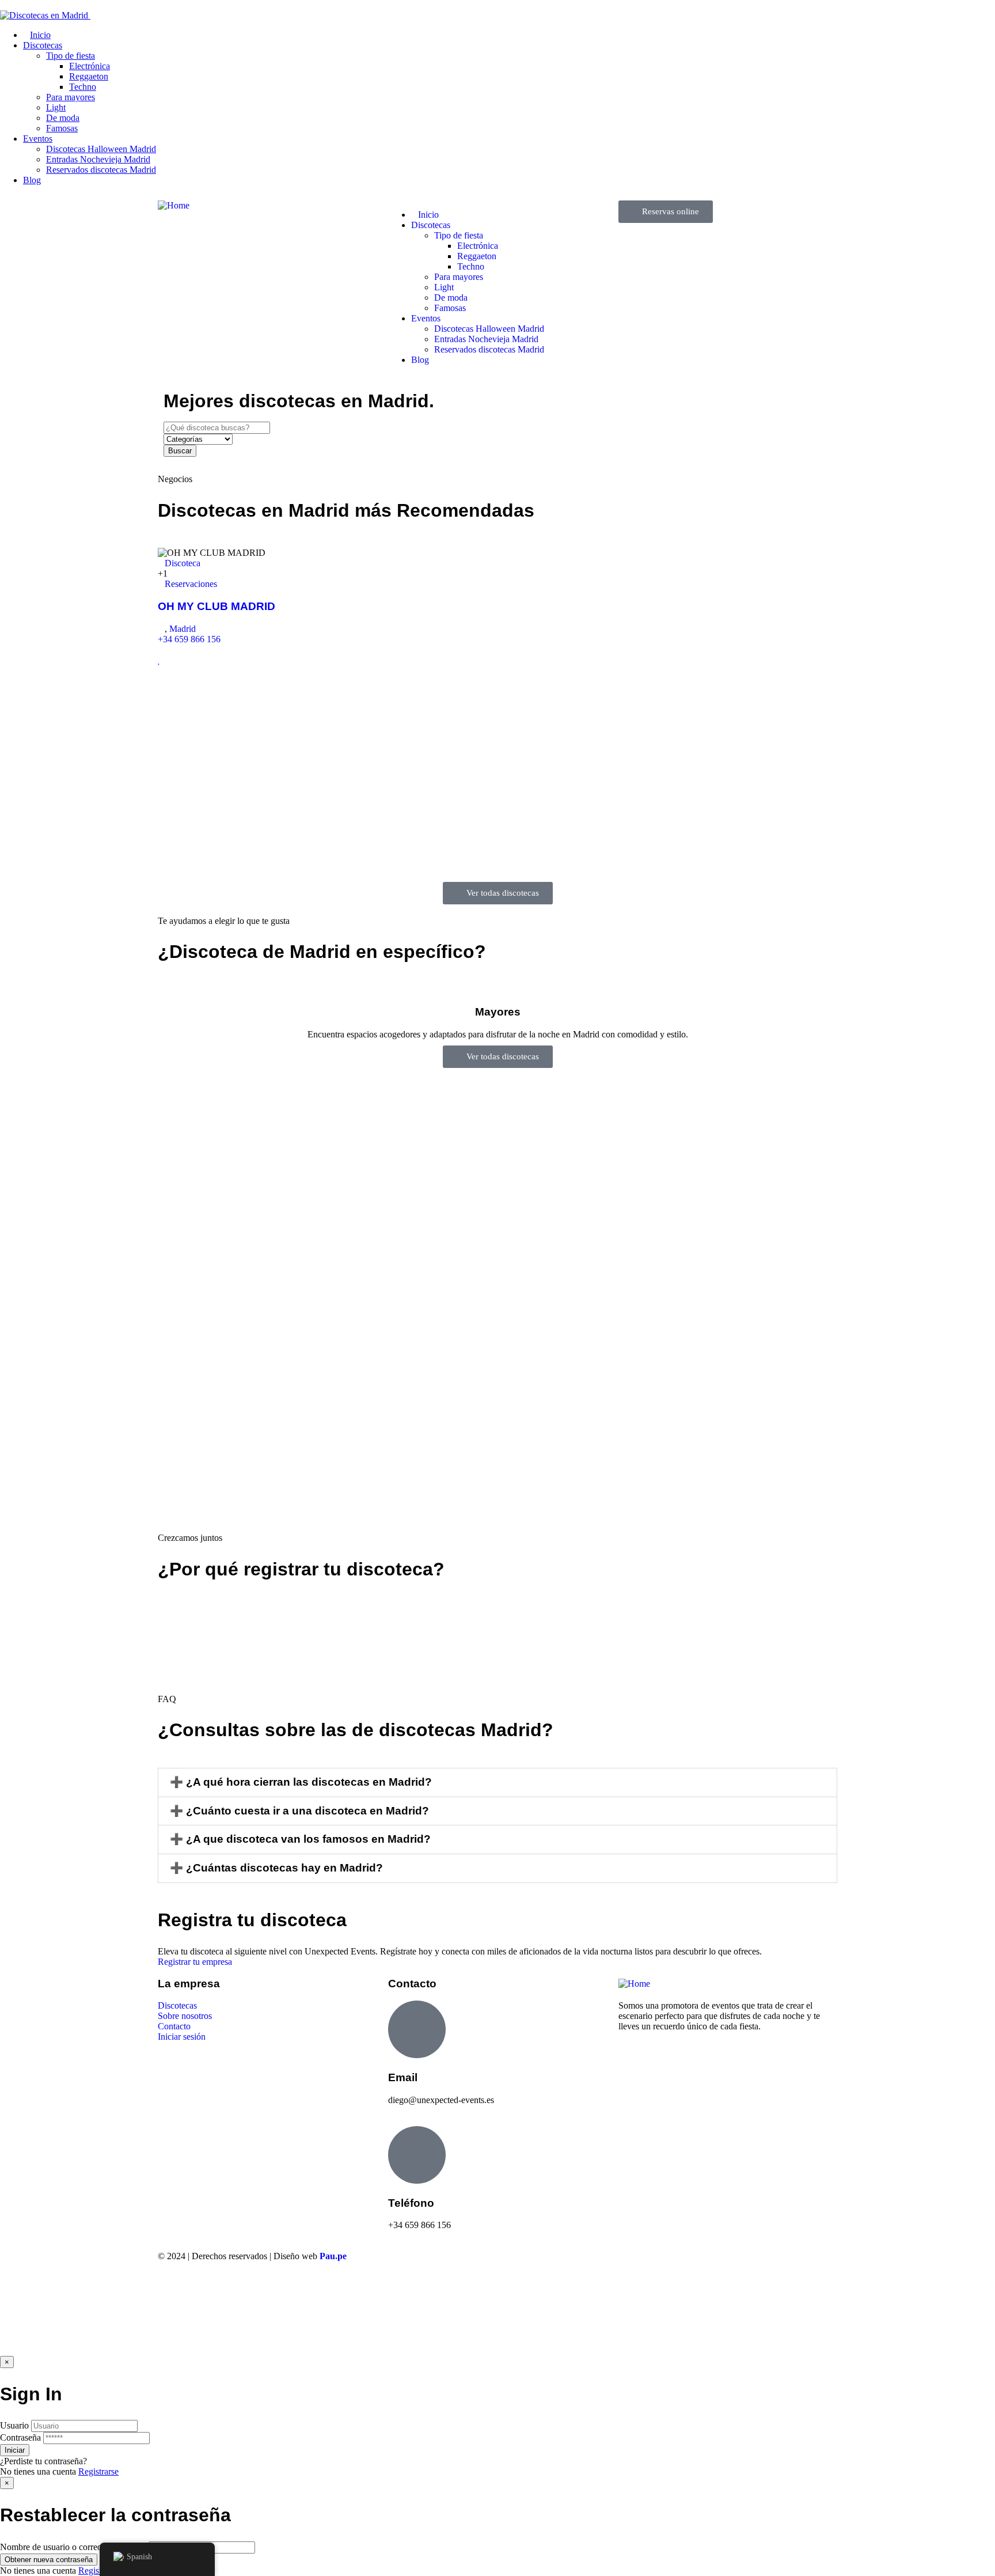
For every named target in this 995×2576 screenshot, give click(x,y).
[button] (498, 1783)
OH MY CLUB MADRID (217, 606)
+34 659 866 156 (189, 639)
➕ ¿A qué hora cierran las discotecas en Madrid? (301, 1782)
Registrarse (98, 2471)
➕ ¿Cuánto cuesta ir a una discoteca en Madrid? (299, 1811)
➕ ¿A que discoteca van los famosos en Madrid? (300, 1839)
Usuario (14, 2425)
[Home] (174, 205)
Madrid (183, 629)
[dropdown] (3, 5)
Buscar (180, 451)
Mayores (498, 1012)
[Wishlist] (159, 660)
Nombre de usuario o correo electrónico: (73, 2547)
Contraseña (20, 2437)
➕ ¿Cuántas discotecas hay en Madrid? (276, 1868)
